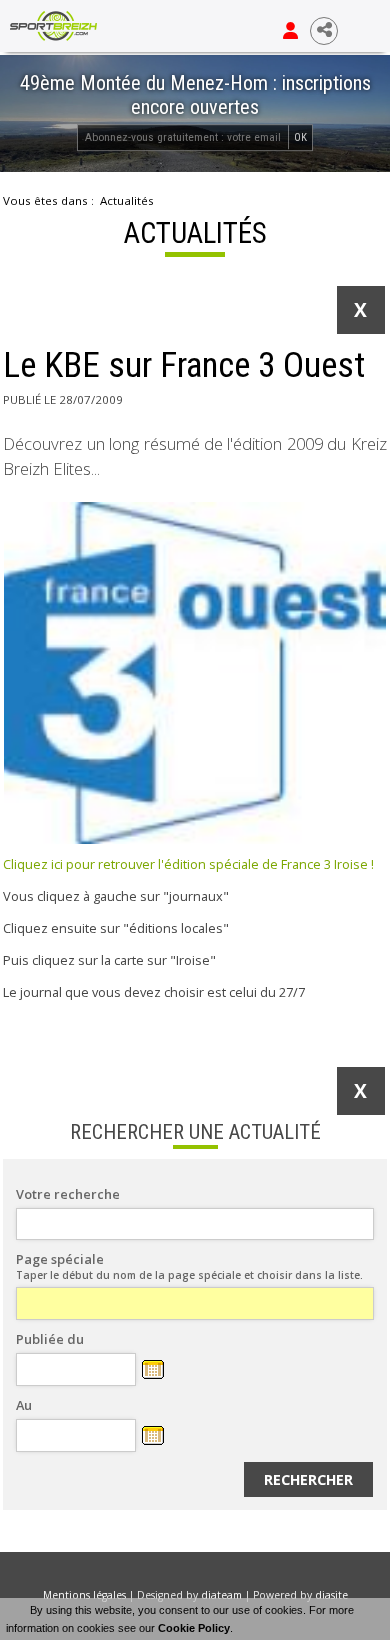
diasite (331, 1595)
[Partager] (324, 31)
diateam (221, 1595)
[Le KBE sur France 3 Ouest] (195, 673)
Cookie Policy (194, 1628)
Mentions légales (84, 1595)
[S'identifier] (290, 31)
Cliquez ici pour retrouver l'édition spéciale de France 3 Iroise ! (188, 864)
